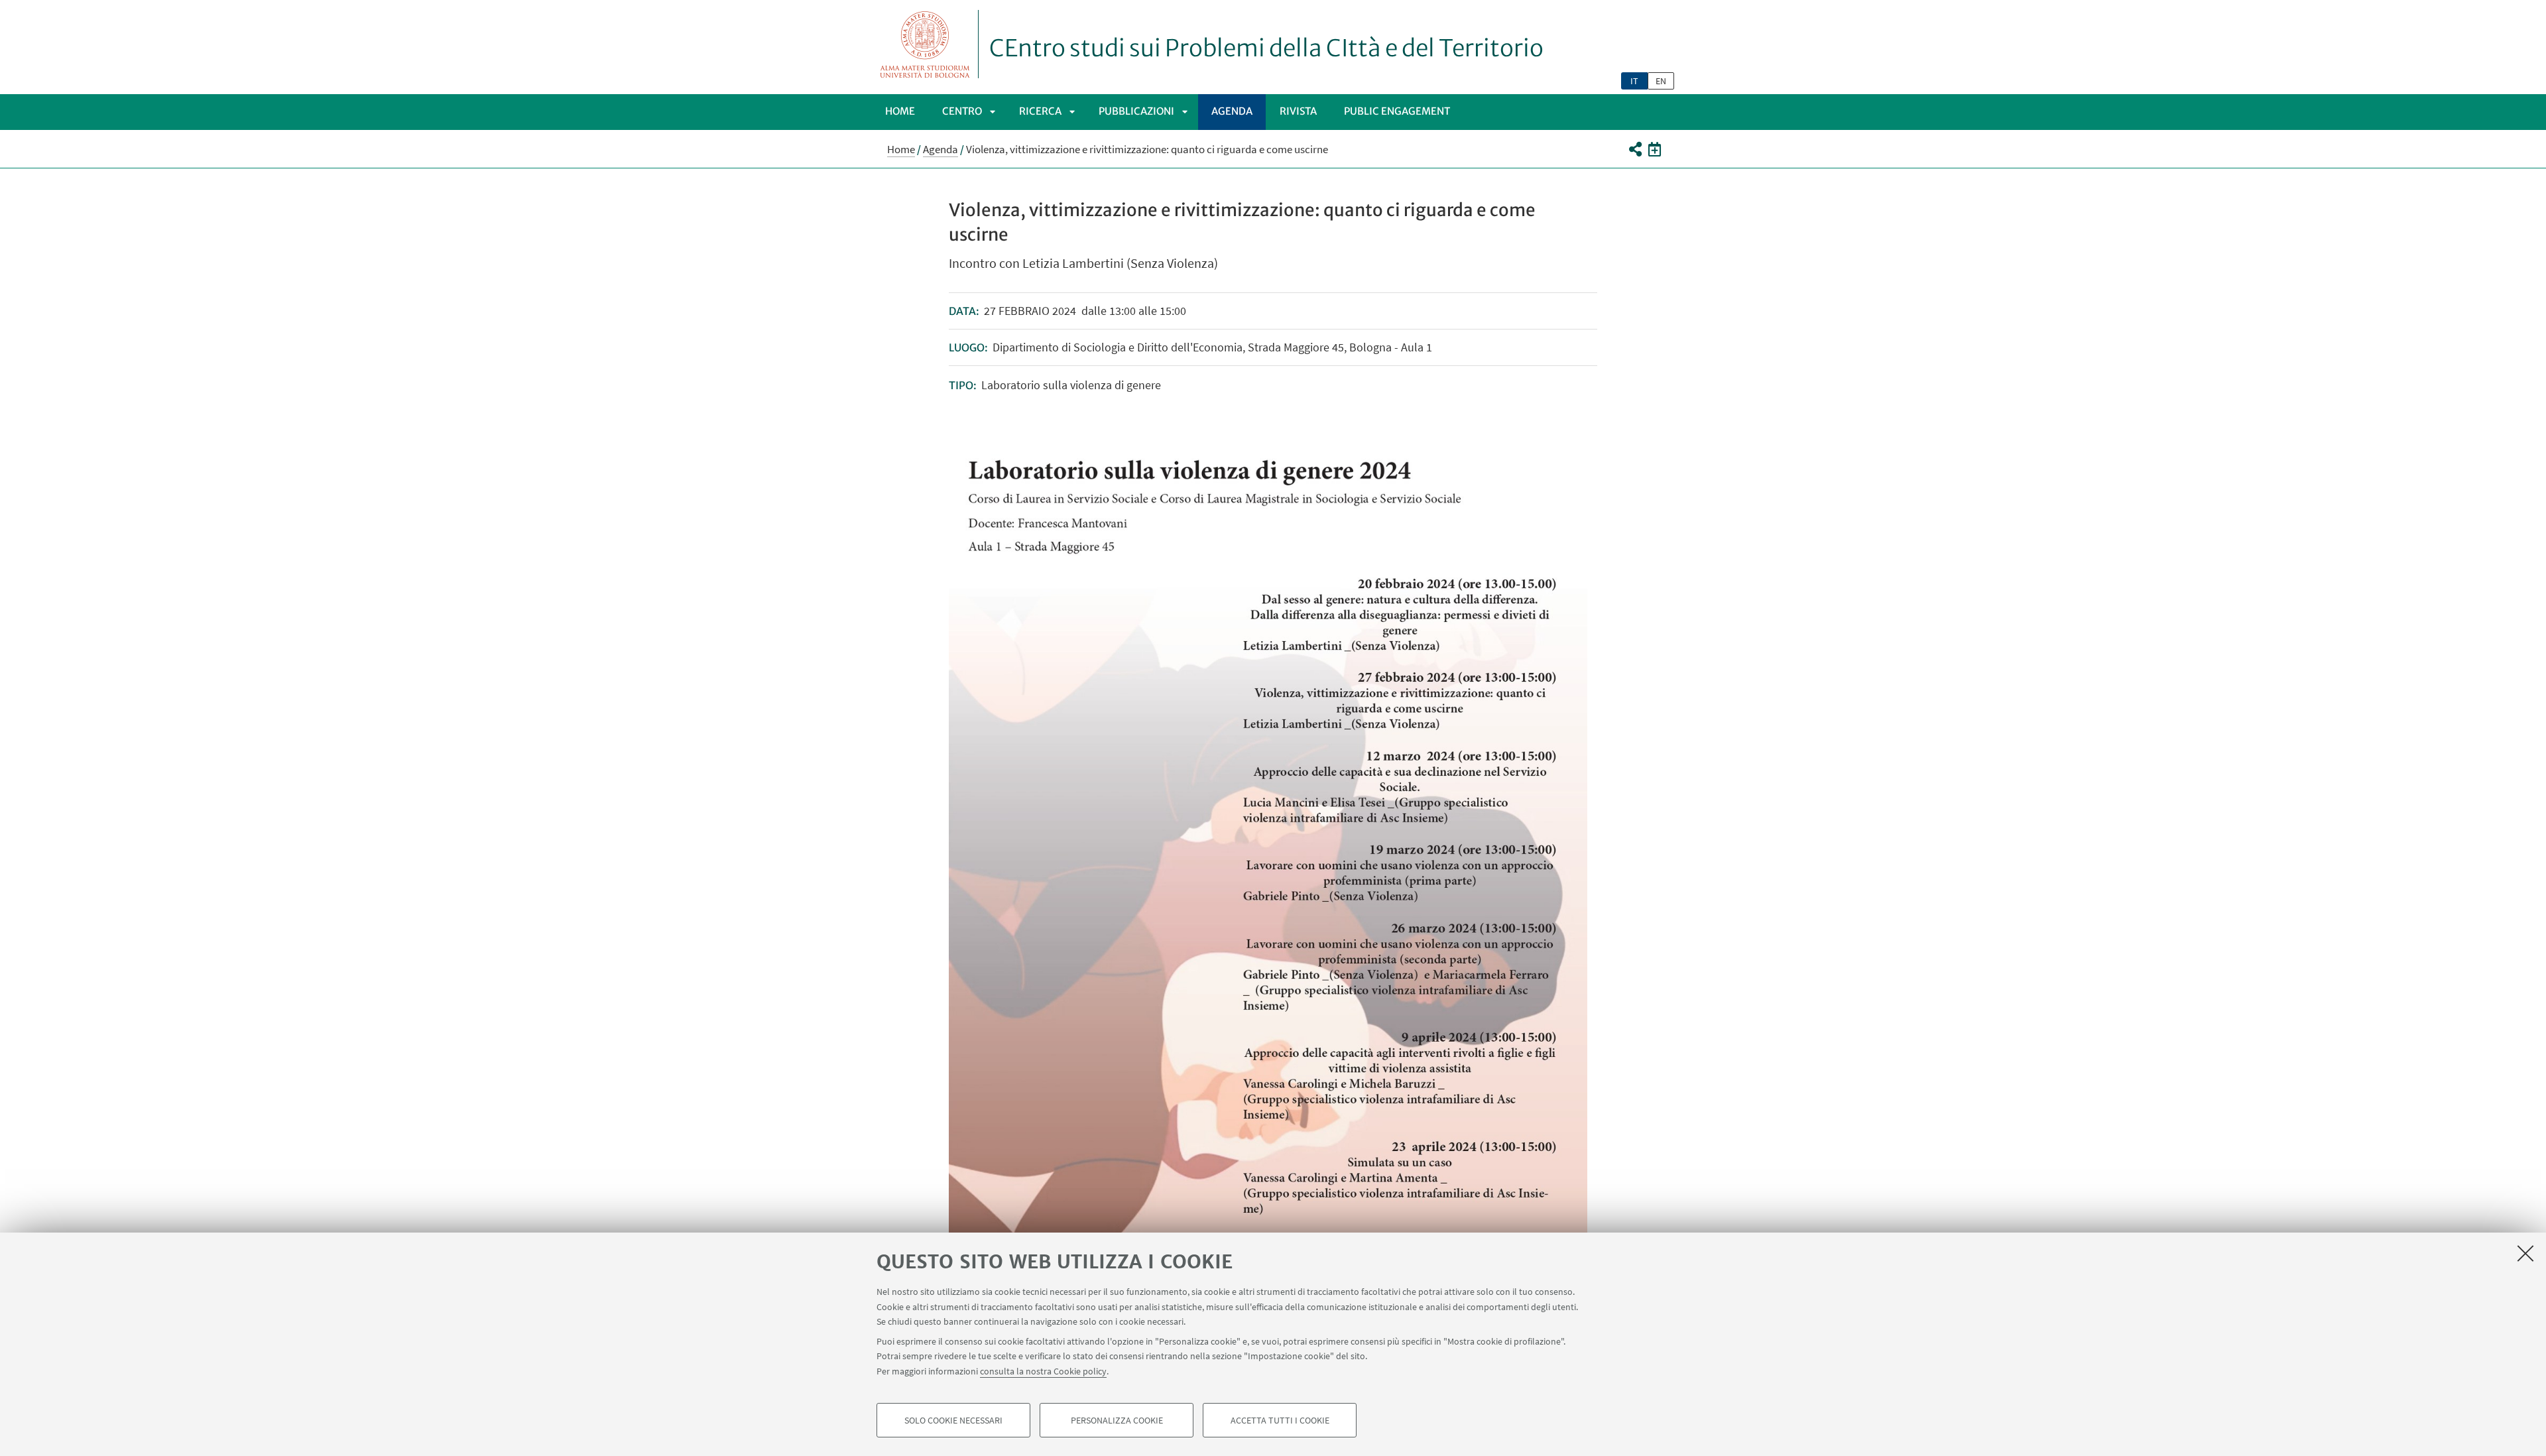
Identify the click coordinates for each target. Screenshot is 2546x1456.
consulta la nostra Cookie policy (1043, 1371)
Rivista (1298, 111)
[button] (1635, 149)
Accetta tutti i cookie (1280, 1420)
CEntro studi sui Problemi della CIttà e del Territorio (1266, 48)
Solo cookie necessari (953, 1420)
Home (900, 111)
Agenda (1232, 111)
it (1634, 81)
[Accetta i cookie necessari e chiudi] (2525, 1253)
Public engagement (1397, 111)
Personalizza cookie (1117, 1420)
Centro (962, 111)
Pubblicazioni (1136, 111)
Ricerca (1040, 111)
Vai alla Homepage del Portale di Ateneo (925, 44)
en (1661, 81)
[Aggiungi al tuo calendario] (1655, 149)
